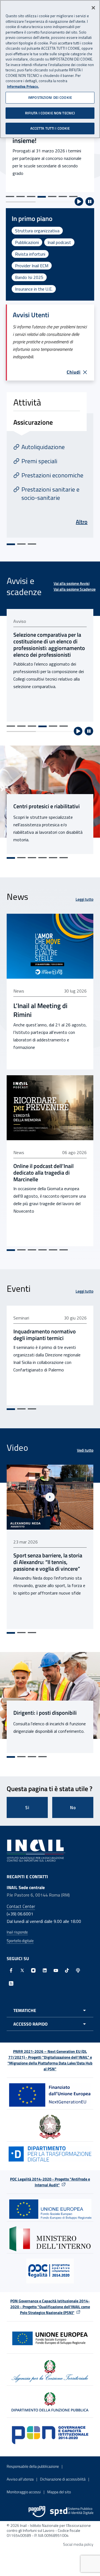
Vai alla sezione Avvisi (72, 583)
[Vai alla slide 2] (21, 197)
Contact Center (21, 1906)
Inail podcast (59, 242)
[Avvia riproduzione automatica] (79, 202)
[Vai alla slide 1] (10, 197)
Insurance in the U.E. (34, 289)
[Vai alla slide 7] (73, 197)
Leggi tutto (84, 899)
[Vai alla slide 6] (63, 197)
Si (27, 1807)
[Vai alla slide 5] (52, 197)
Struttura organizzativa (37, 231)
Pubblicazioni (27, 242)
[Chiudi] (93, 8)
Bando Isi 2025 (29, 277)
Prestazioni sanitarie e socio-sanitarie (50, 493)
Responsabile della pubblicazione (33, 2466)
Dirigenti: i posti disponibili (45, 1713)
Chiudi (74, 372)
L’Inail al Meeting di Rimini (40, 1010)
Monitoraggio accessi (24, 2492)
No (73, 1807)
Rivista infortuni (30, 254)
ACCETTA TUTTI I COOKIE (50, 128)
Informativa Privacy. (23, 86)
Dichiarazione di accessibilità (63, 2479)
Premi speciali (39, 461)
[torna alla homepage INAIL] (36, 1850)
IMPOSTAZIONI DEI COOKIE (50, 97)
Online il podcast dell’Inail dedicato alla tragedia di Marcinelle (43, 1173)
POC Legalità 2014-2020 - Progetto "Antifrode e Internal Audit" (50, 2182)
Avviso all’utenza (20, 2479)
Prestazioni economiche (52, 475)
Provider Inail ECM (32, 266)
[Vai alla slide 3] (31, 197)
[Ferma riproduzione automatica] (90, 202)
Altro (82, 522)
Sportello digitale (20, 1941)
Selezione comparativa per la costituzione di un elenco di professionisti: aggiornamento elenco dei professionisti (49, 645)
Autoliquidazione (43, 447)
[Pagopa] (37, 2512)
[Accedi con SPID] (72, 2512)
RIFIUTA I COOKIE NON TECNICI (50, 113)
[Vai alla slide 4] (42, 197)
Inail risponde (17, 1932)
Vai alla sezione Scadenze (75, 589)
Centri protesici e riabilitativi (47, 806)
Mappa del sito (59, 2492)
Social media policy (78, 2544)
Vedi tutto (85, 1450)
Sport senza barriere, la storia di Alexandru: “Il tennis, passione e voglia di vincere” (48, 1562)
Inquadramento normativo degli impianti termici (45, 1335)
